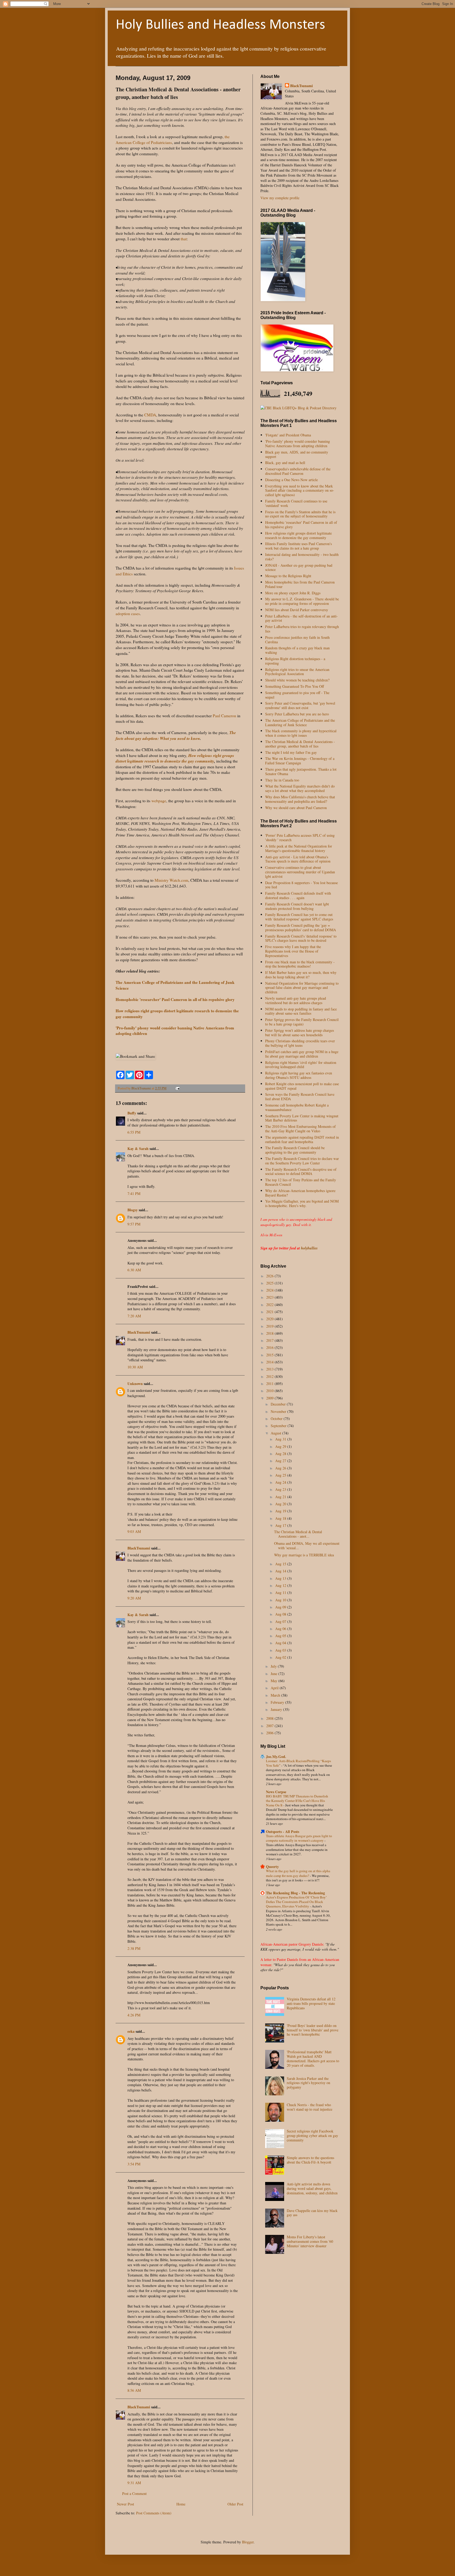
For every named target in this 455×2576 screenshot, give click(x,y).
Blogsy (133, 1210)
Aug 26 (281, 1468)
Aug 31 (281, 1439)
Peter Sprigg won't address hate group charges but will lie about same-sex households (300, 1033)
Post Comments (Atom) (154, 2513)
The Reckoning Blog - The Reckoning (295, 1893)
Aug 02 (281, 1657)
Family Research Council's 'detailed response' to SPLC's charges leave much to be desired (301, 938)
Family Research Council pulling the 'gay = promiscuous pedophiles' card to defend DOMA (301, 928)
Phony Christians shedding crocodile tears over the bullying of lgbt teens (300, 1043)
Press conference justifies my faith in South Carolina (297, 640)
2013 (270, 1369)
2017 (270, 1340)
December (279, 1404)
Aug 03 (281, 1650)
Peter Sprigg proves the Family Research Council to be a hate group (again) (302, 1022)
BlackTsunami (139, 1332)
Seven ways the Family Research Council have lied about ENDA (300, 1097)
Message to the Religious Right (288, 576)
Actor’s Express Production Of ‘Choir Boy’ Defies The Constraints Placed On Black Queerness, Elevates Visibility (296, 1902)
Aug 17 (281, 1525)
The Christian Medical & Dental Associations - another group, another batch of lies (300, 744)
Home (181, 2504)
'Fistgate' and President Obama (288, 435)
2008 (270, 1718)
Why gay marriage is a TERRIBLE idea (304, 1555)
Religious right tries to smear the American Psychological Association (297, 672)
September (279, 1426)
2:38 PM (134, 1948)
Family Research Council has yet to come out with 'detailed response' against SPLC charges (299, 917)
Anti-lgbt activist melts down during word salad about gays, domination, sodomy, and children (312, 2188)
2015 (270, 1355)
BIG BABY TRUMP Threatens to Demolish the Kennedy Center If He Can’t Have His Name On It (297, 1801)
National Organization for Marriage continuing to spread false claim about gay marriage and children (302, 988)
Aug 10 (281, 1600)
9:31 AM (134, 2483)
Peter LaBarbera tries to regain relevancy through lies (302, 629)
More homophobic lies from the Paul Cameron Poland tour (300, 584)
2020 (270, 1319)
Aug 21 (281, 1497)
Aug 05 (281, 1636)
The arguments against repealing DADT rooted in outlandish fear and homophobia (302, 1139)
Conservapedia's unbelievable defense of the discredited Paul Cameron (298, 471)
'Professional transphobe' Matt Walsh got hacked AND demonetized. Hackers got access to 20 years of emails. (313, 2058)
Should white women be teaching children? (297, 680)
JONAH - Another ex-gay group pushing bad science (299, 567)
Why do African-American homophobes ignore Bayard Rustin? (300, 1193)
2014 (270, 1362)
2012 (270, 1376)
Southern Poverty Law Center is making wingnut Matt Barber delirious (302, 1118)
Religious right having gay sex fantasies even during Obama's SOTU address (299, 1075)
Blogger (248, 2542)
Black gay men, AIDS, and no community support (297, 454)
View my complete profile (280, 198)
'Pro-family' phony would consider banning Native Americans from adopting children (298, 444)
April (275, 1688)
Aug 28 (281, 1454)
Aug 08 (281, 1614)
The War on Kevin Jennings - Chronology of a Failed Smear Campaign (300, 761)
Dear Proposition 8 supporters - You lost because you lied (301, 885)
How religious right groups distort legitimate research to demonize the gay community (298, 535)
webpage (159, 801)
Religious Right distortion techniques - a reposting (295, 661)
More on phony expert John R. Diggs (293, 593)
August (276, 1433)
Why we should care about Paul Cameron (296, 808)
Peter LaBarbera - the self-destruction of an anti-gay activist (301, 618)
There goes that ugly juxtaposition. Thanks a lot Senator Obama (301, 771)
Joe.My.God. (276, 1757)
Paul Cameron (225, 716)
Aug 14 (281, 1571)
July (274, 1666)
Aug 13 (281, 1578)
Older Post (235, 2504)
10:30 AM (135, 1367)
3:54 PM (134, 2164)
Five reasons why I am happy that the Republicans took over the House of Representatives (293, 951)
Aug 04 (281, 1643)
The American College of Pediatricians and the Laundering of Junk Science (300, 723)
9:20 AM (134, 1598)
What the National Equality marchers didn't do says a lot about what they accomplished (300, 788)
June (275, 1674)
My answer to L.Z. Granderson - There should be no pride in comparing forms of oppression (302, 601)
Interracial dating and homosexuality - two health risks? (302, 557)
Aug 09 (281, 1607)
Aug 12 (281, 1585)
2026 (270, 1276)
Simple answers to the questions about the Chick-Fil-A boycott (310, 2160)
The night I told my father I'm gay (291, 752)
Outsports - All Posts (283, 1832)
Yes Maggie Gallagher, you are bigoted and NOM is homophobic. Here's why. (302, 1203)
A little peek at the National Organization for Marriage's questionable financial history (299, 848)
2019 (270, 1326)
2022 (270, 1305)
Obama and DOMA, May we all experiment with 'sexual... (307, 1546)
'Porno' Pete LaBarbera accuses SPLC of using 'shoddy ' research (300, 838)
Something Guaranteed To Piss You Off (295, 686)
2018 (270, 1333)
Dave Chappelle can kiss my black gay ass (312, 2213)
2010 (270, 1391)
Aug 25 (281, 1475)
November (279, 1411)
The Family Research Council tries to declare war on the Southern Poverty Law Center (302, 1161)
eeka (131, 2031)
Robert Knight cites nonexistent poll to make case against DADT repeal (302, 1086)
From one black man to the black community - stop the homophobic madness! (300, 964)
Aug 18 (281, 1518)
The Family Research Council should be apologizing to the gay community (295, 1150)
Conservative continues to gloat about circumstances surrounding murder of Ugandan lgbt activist (300, 872)
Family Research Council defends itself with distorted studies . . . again (298, 895)
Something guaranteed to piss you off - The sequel (297, 695)
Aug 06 (281, 1629)
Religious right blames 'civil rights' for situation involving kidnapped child (301, 1065)
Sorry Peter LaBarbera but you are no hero (297, 714)
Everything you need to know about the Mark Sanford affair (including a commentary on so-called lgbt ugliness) (300, 490)
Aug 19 (281, 1511)
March (276, 1695)
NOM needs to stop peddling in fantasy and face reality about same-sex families (301, 1011)
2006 (270, 1733)
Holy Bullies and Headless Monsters (220, 25)
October (277, 1419)
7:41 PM (134, 1194)
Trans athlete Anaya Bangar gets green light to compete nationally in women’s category (299, 1838)
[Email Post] (177, 1088)
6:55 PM (134, 1132)
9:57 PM (134, 1224)
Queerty (272, 1867)
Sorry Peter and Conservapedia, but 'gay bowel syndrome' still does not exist (300, 705)
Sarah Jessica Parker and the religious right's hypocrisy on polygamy (308, 2083)
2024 (270, 1290)
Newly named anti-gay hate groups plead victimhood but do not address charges (296, 1000)
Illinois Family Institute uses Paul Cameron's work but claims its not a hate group (298, 546)
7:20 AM (134, 1316)
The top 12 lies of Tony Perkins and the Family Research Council (301, 1182)
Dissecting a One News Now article (291, 480)
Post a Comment (134, 2493)
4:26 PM (134, 2015)
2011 (270, 1384)
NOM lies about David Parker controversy (297, 610)
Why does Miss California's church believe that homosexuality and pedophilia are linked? (300, 799)
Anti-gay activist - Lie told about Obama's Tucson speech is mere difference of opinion (298, 859)
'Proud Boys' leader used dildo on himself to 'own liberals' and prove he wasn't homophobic (313, 2030)
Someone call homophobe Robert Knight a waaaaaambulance (297, 1107)
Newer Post (125, 2504)
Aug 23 (281, 1489)
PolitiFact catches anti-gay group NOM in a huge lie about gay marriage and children (302, 1054)
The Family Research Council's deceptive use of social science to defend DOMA (301, 1172)
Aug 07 (281, 1621)
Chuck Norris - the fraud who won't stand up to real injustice (310, 2107)
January (277, 1709)
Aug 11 (281, 1593)
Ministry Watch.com (171, 880)
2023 (270, 1297)
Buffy (132, 1113)
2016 (270, 1347)
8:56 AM (134, 2390)
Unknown (135, 1384)
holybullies (309, 1248)
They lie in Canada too (282, 780)
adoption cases (128, 614)
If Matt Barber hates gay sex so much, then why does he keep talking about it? (301, 975)
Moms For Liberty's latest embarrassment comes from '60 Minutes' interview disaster (310, 2241)
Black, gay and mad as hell (285, 463)
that (184, 239)
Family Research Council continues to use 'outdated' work (296, 503)
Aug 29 (281, 1446)
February (278, 1702)
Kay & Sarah (138, 1149)
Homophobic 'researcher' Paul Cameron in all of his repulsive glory (301, 525)
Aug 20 (281, 1504)
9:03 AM (134, 1531)
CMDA (150, 415)
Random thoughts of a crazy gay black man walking (297, 650)
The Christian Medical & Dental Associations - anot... (298, 1534)
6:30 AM (134, 1270)
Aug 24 (281, 1482)
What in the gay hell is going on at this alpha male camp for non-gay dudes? (298, 1873)
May (275, 1681)
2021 (270, 1312)
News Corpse (276, 1792)
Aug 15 (281, 1564)
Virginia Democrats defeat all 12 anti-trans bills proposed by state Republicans (311, 2003)
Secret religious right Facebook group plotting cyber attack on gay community (312, 2136)
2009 (270, 1398)
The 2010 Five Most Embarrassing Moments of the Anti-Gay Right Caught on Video (300, 1129)
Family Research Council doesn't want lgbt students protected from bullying (297, 906)
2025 (270, 1283)
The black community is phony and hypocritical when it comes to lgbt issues (301, 733)
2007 (270, 1726)
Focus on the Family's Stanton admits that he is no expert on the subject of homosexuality (300, 514)
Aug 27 (281, 1461)
